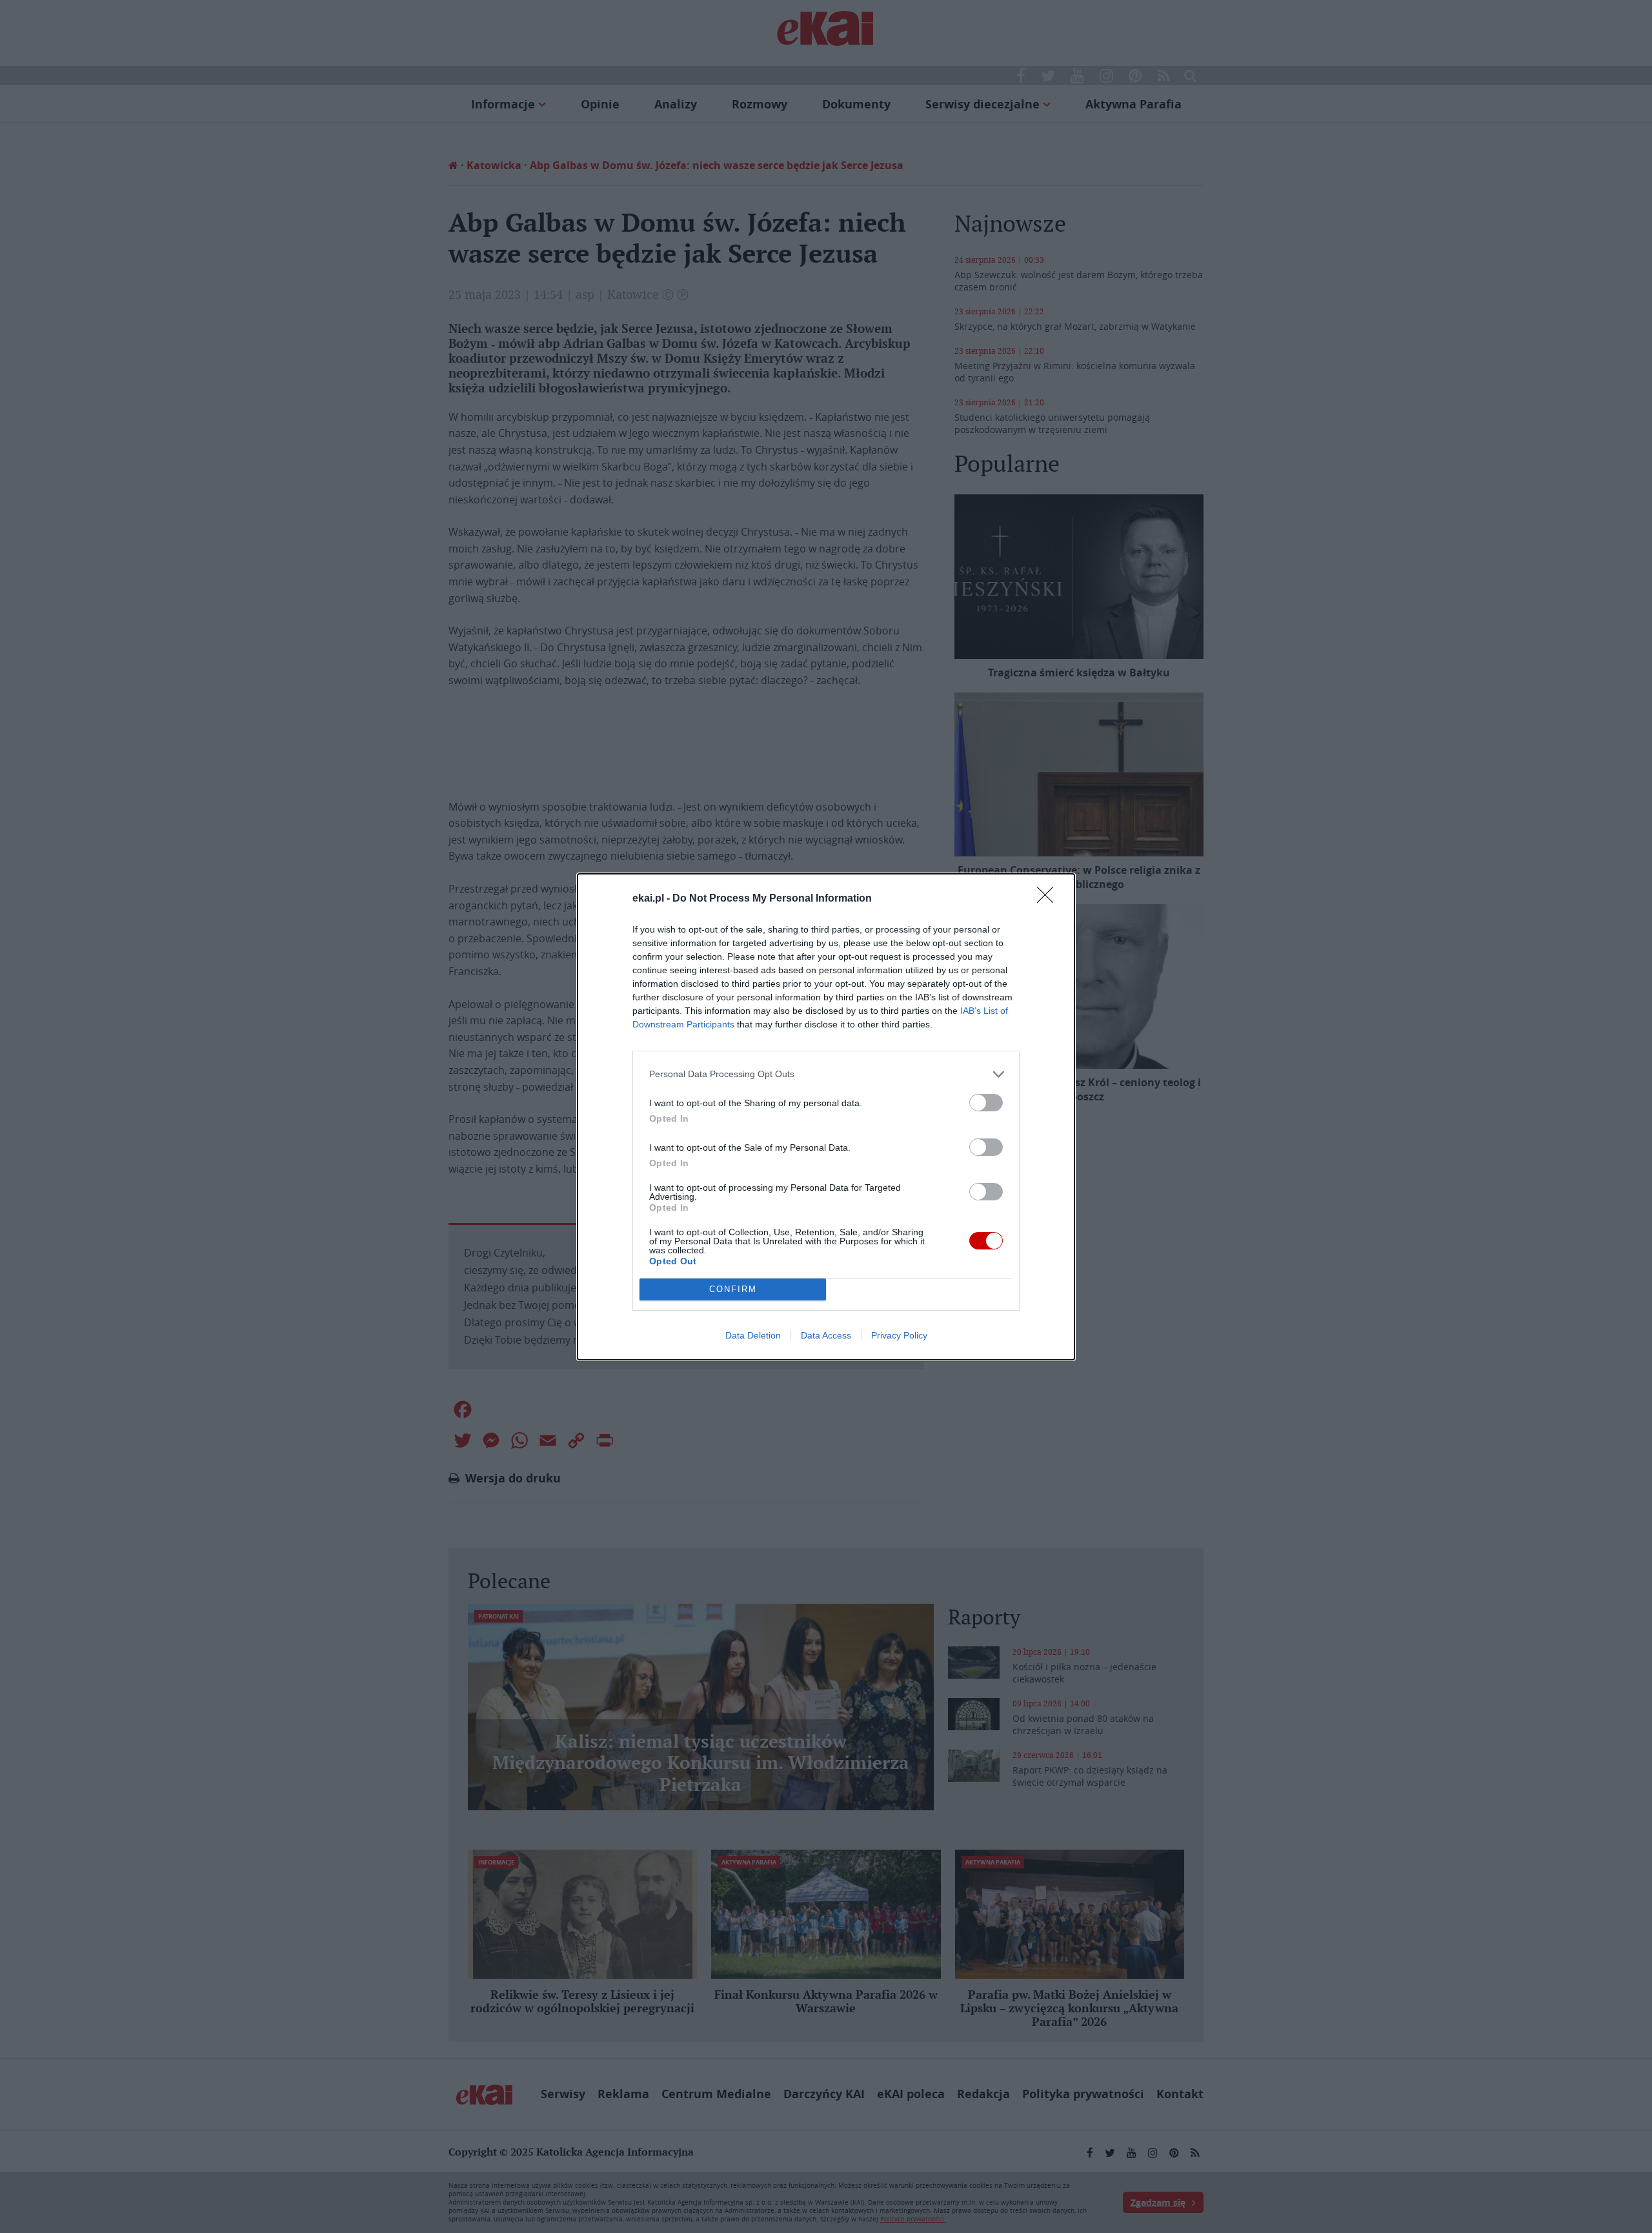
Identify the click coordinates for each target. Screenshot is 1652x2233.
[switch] (986, 1103)
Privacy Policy (899, 1335)
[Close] (1049, 899)
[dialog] (826, 1117)
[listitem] (826, 1074)
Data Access (826, 1335)
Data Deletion (753, 1335)
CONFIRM (733, 1289)
